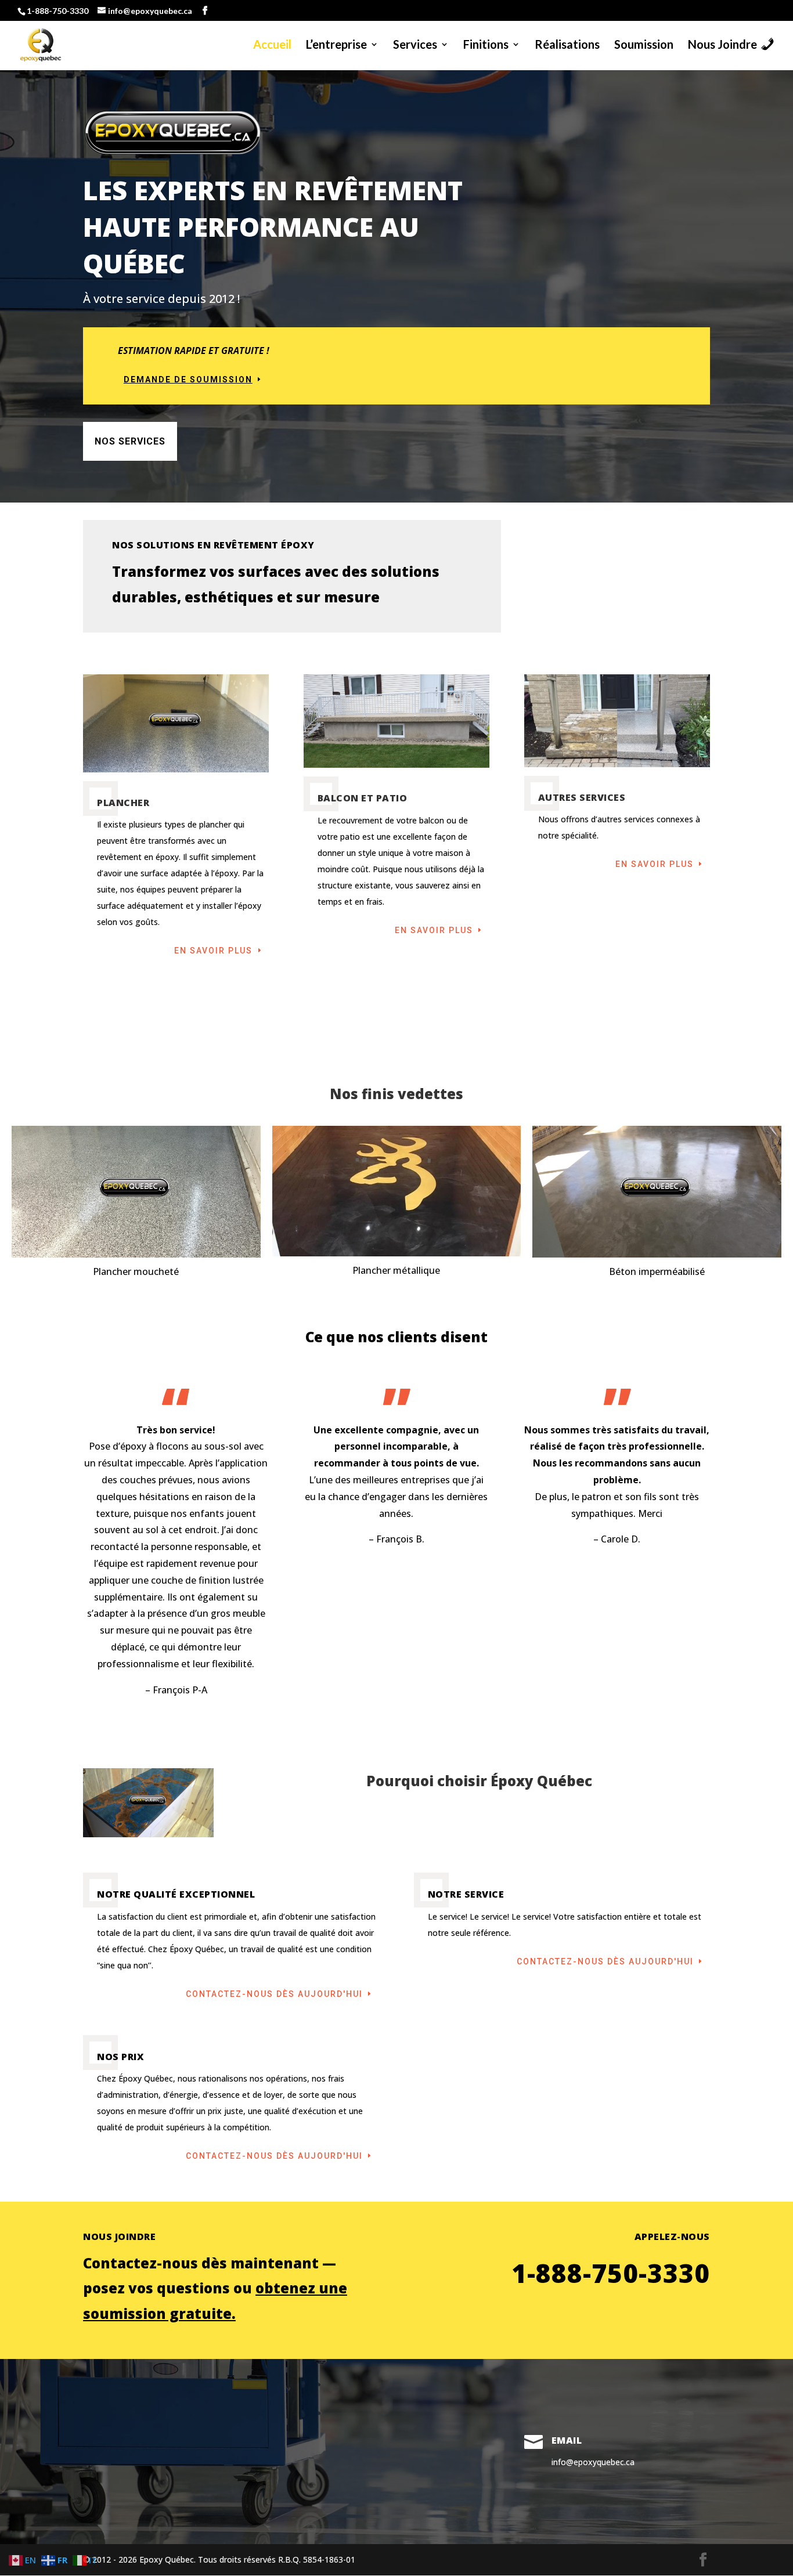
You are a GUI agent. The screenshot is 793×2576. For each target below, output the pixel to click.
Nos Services (130, 441)
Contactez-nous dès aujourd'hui (274, 1994)
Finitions (486, 46)
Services (415, 46)
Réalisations (567, 46)
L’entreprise (336, 46)
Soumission (644, 46)
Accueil (272, 46)
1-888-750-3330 (57, 11)
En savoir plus (213, 951)
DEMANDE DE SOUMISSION (188, 380)
